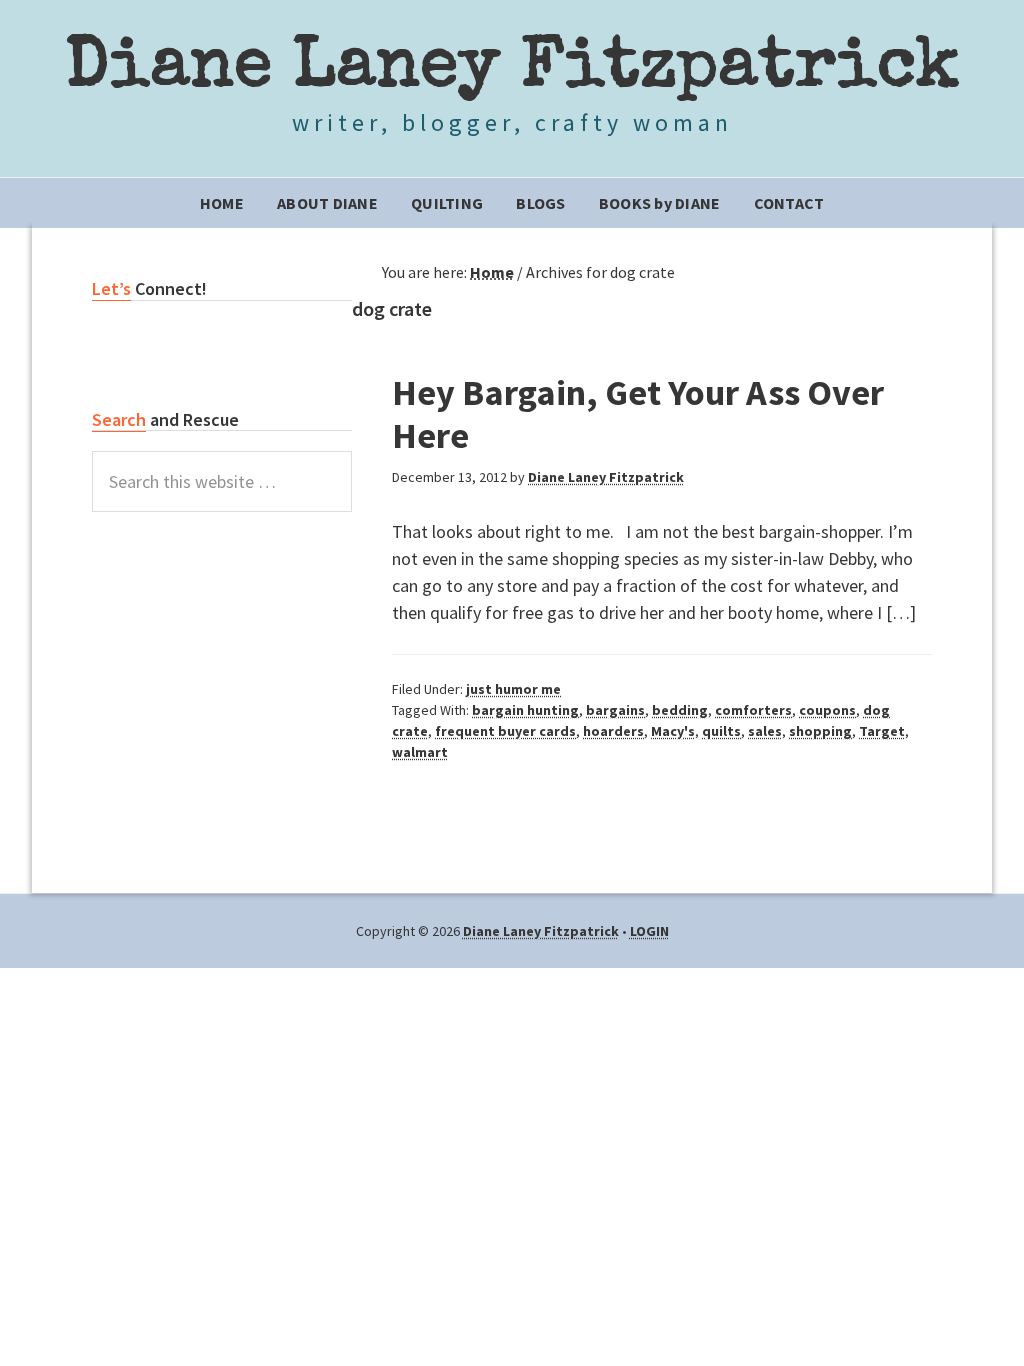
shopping (820, 731)
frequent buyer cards (505, 731)
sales (765, 731)
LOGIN (649, 931)
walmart (420, 752)
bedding (680, 710)
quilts (721, 731)
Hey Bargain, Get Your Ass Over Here (638, 414)
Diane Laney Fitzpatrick (512, 70)
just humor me (513, 689)
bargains (615, 710)
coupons (827, 710)
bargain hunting (525, 710)
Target (882, 731)
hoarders (613, 731)
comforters (753, 710)
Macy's (673, 731)
